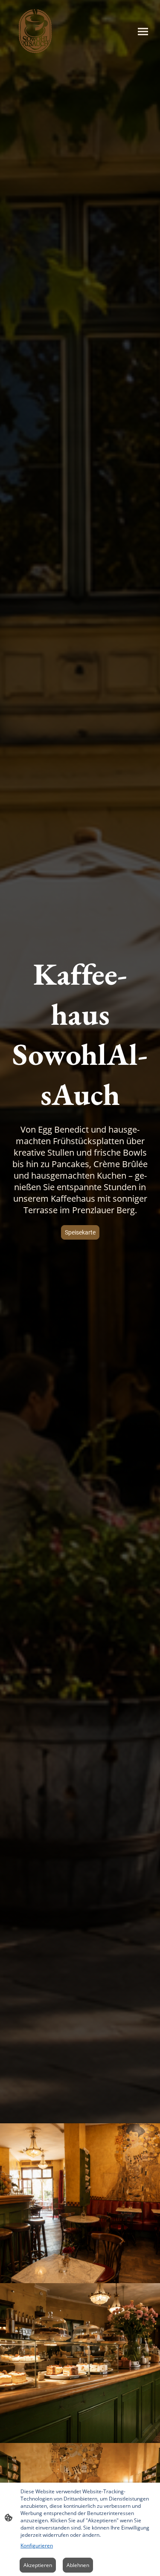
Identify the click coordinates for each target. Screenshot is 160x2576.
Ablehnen (78, 2565)
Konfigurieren (37, 2546)
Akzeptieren (38, 2565)
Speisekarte (80, 1232)
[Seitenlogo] (35, 31)
